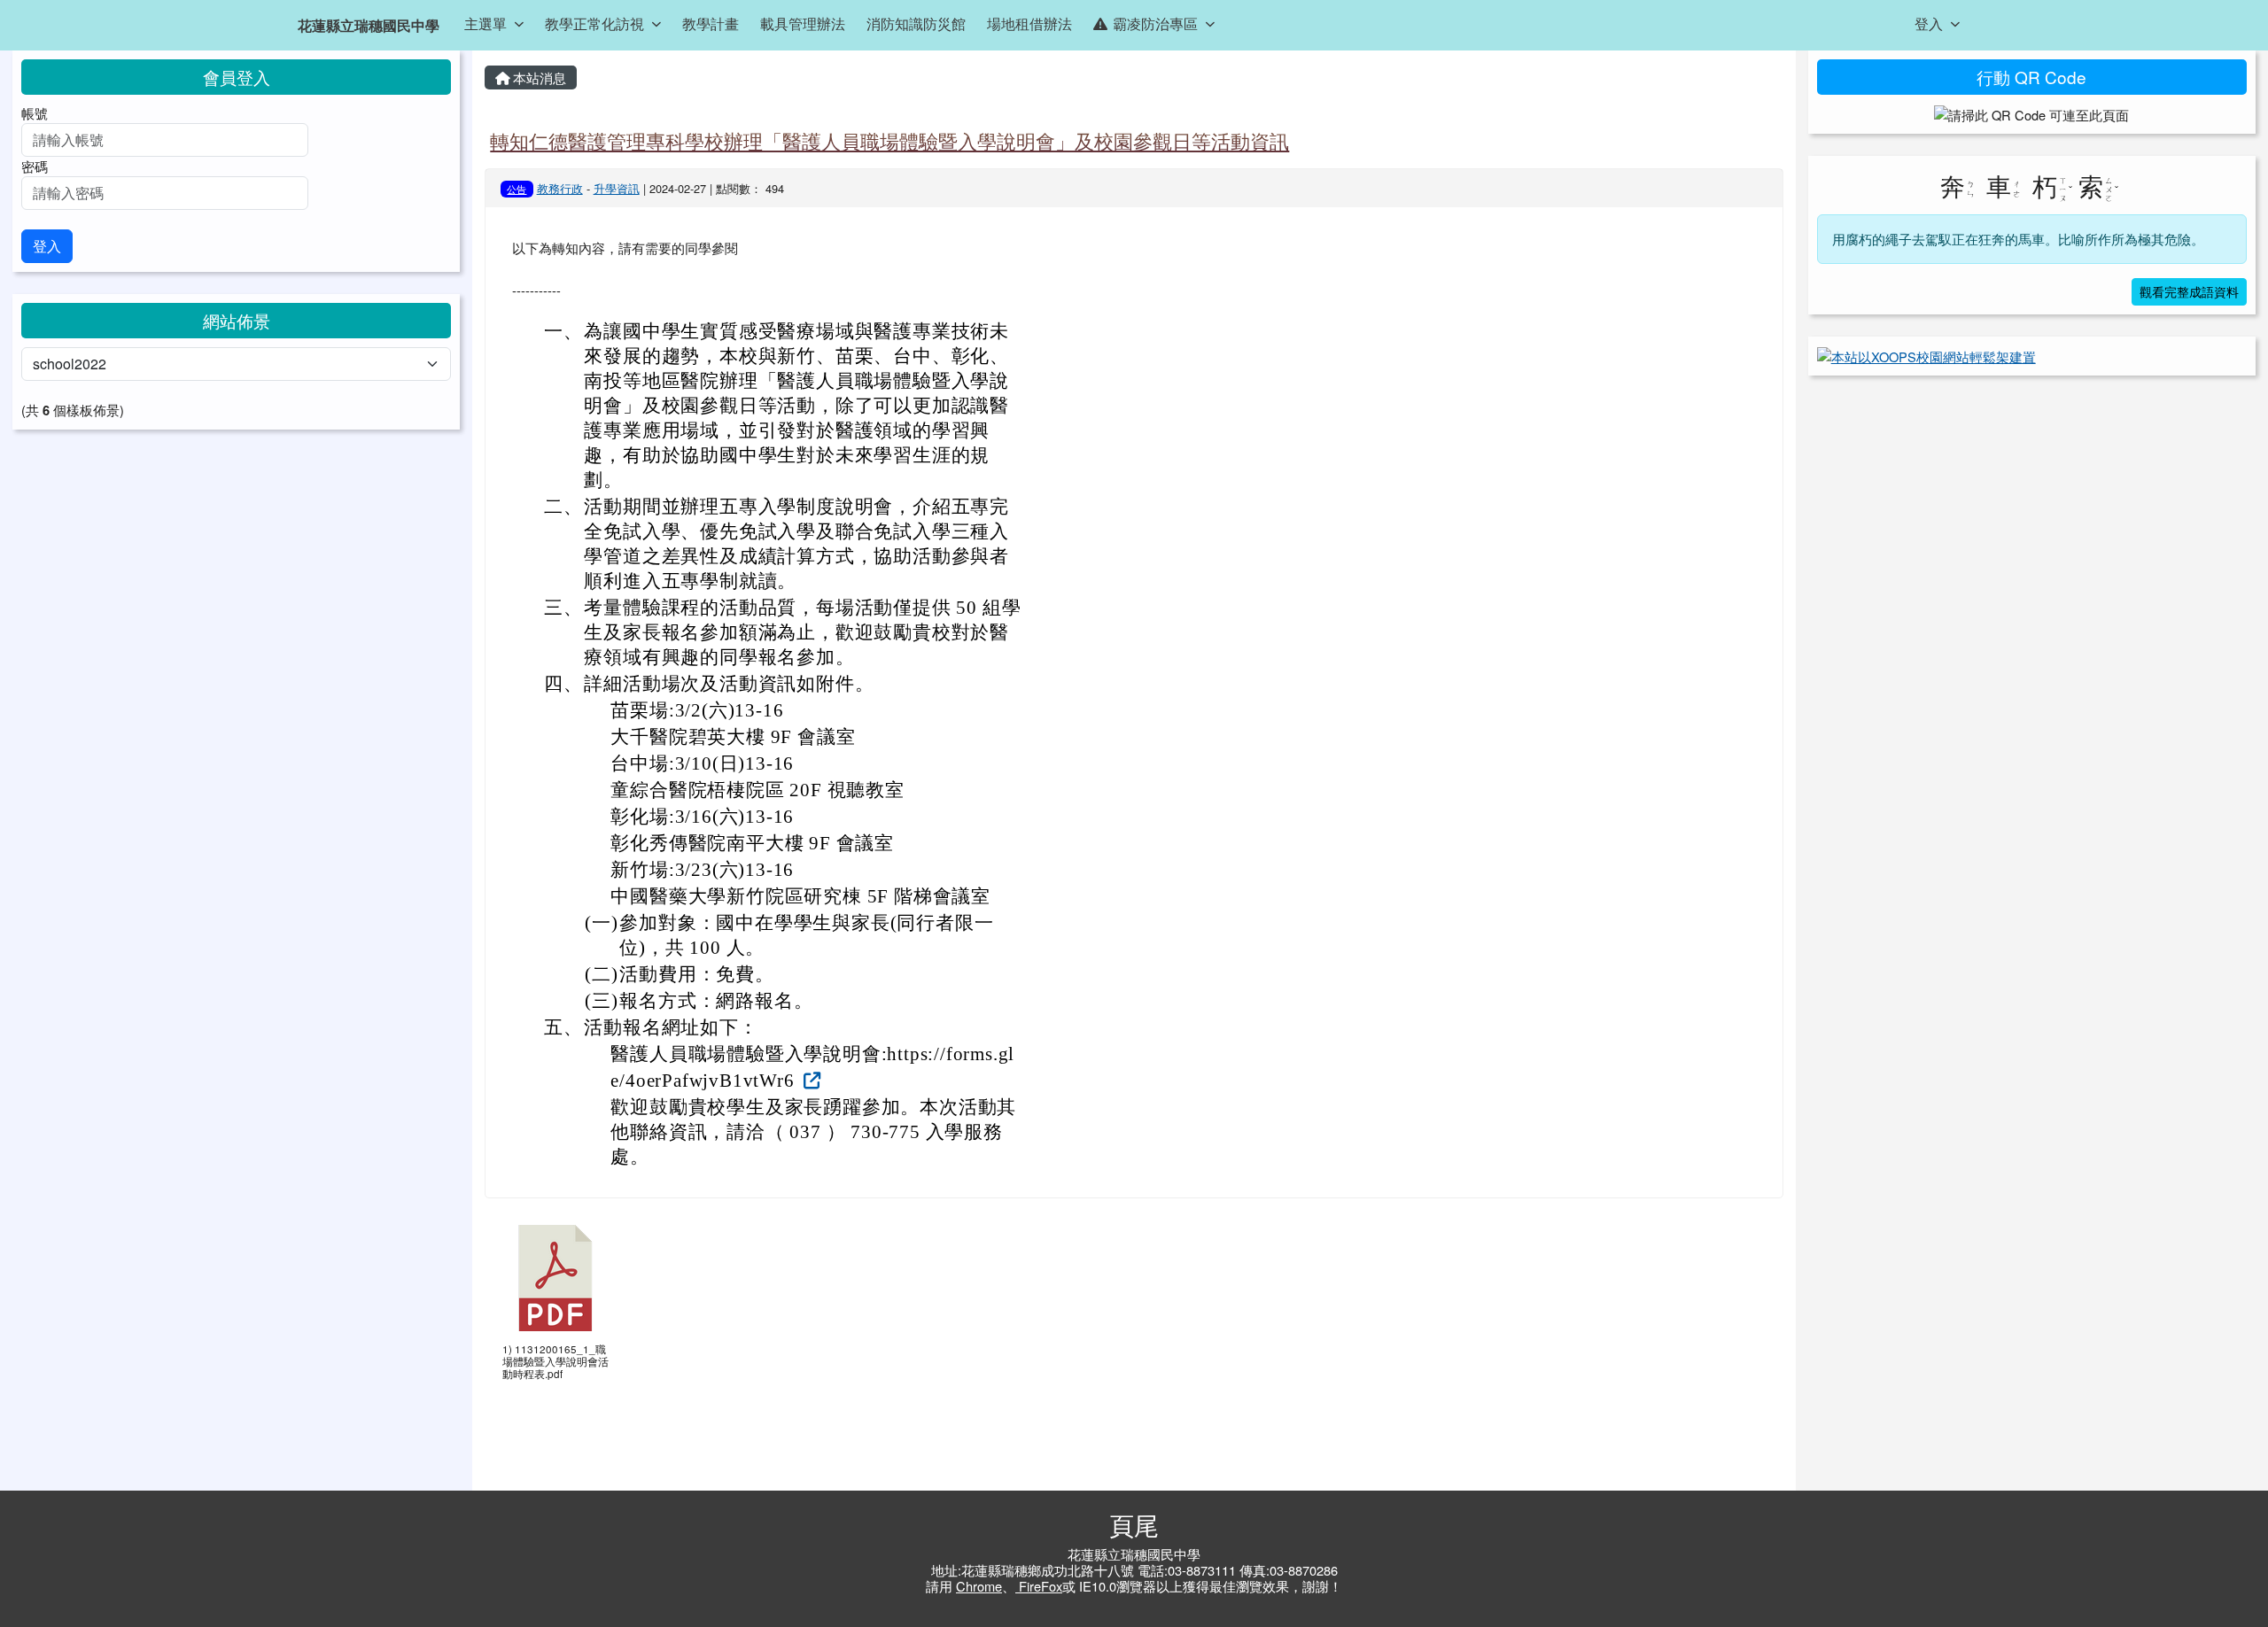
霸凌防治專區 (1155, 23)
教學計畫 (711, 23)
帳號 (35, 113)
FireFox (1039, 1586)
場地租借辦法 (1029, 23)
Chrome (979, 1586)
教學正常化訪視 (594, 23)
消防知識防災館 (916, 23)
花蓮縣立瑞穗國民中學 (369, 25)
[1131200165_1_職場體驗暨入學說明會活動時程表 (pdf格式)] (555, 1278)
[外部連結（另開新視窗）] (810, 1079)
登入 (1929, 23)
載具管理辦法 (803, 23)
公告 (517, 189)
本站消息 (538, 77)
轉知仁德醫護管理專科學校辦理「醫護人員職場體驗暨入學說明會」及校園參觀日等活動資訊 (889, 140)
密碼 (35, 166)
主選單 (485, 23)
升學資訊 (617, 188)
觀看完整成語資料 (2189, 291)
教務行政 (560, 188)
